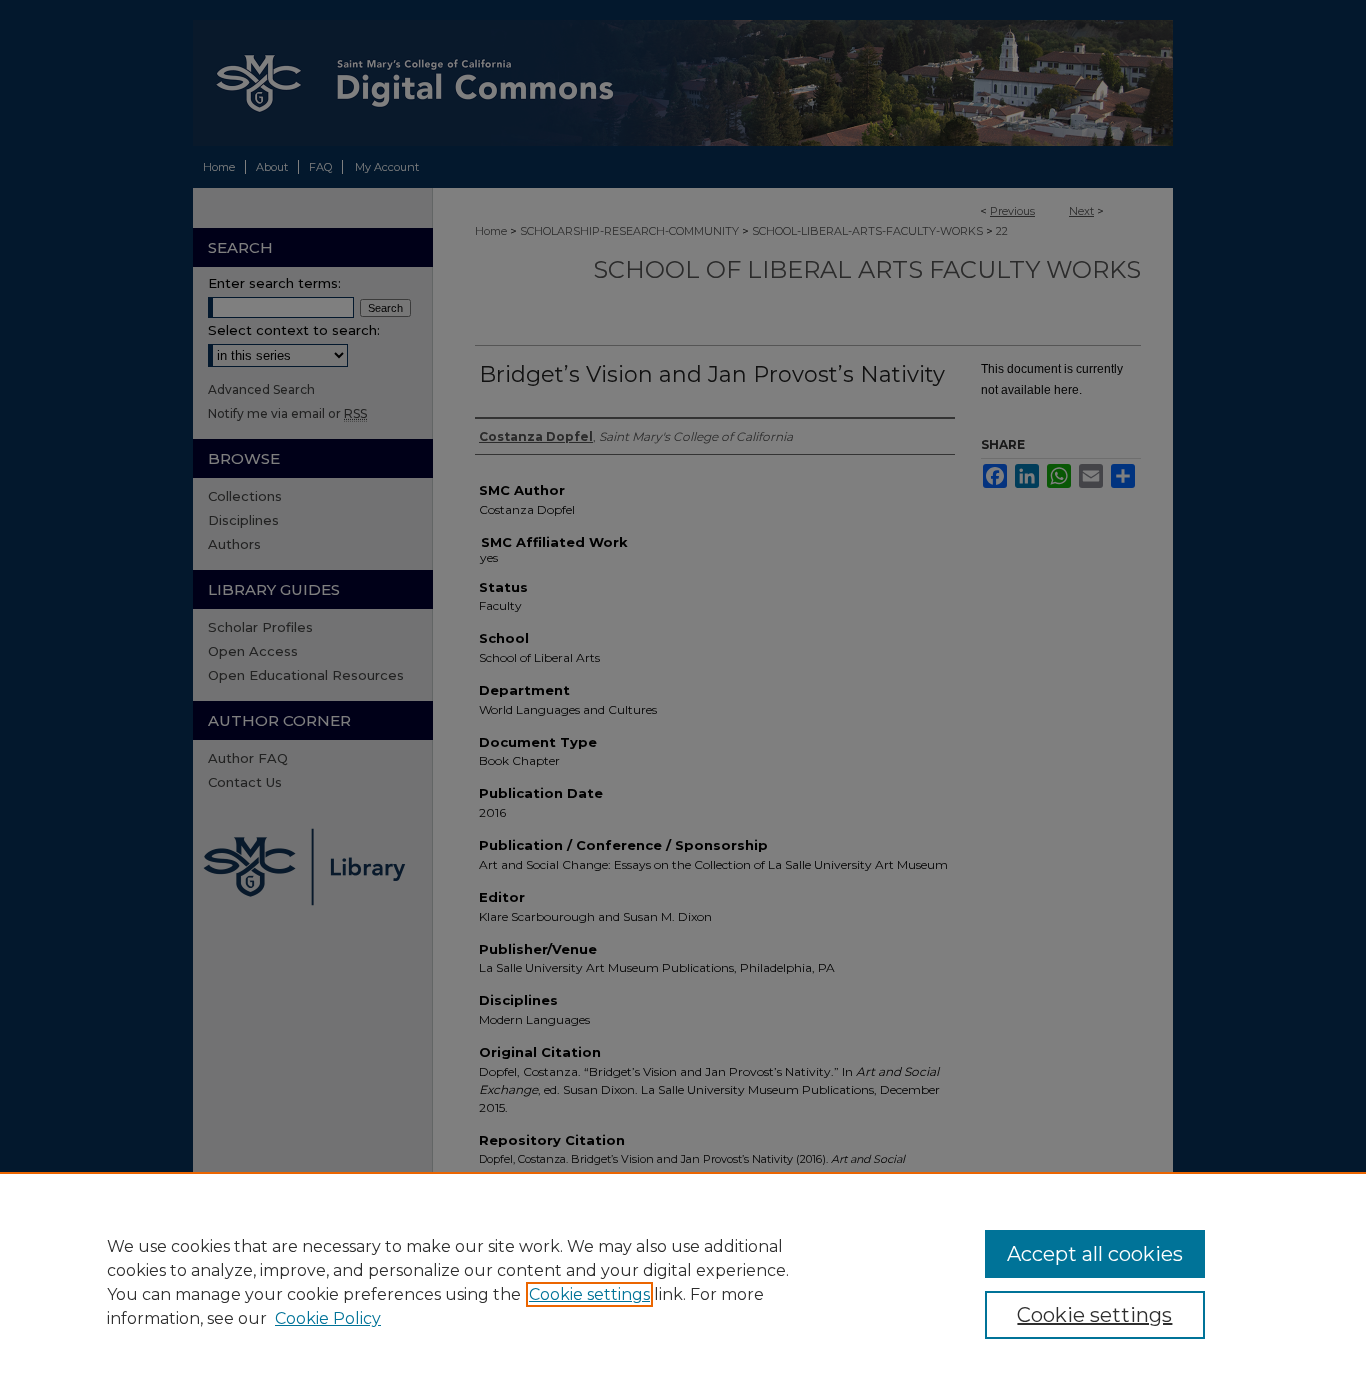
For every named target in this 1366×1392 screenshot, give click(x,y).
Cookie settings (589, 1294)
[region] (683, 1282)
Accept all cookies (1095, 1254)
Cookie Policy (328, 1318)
